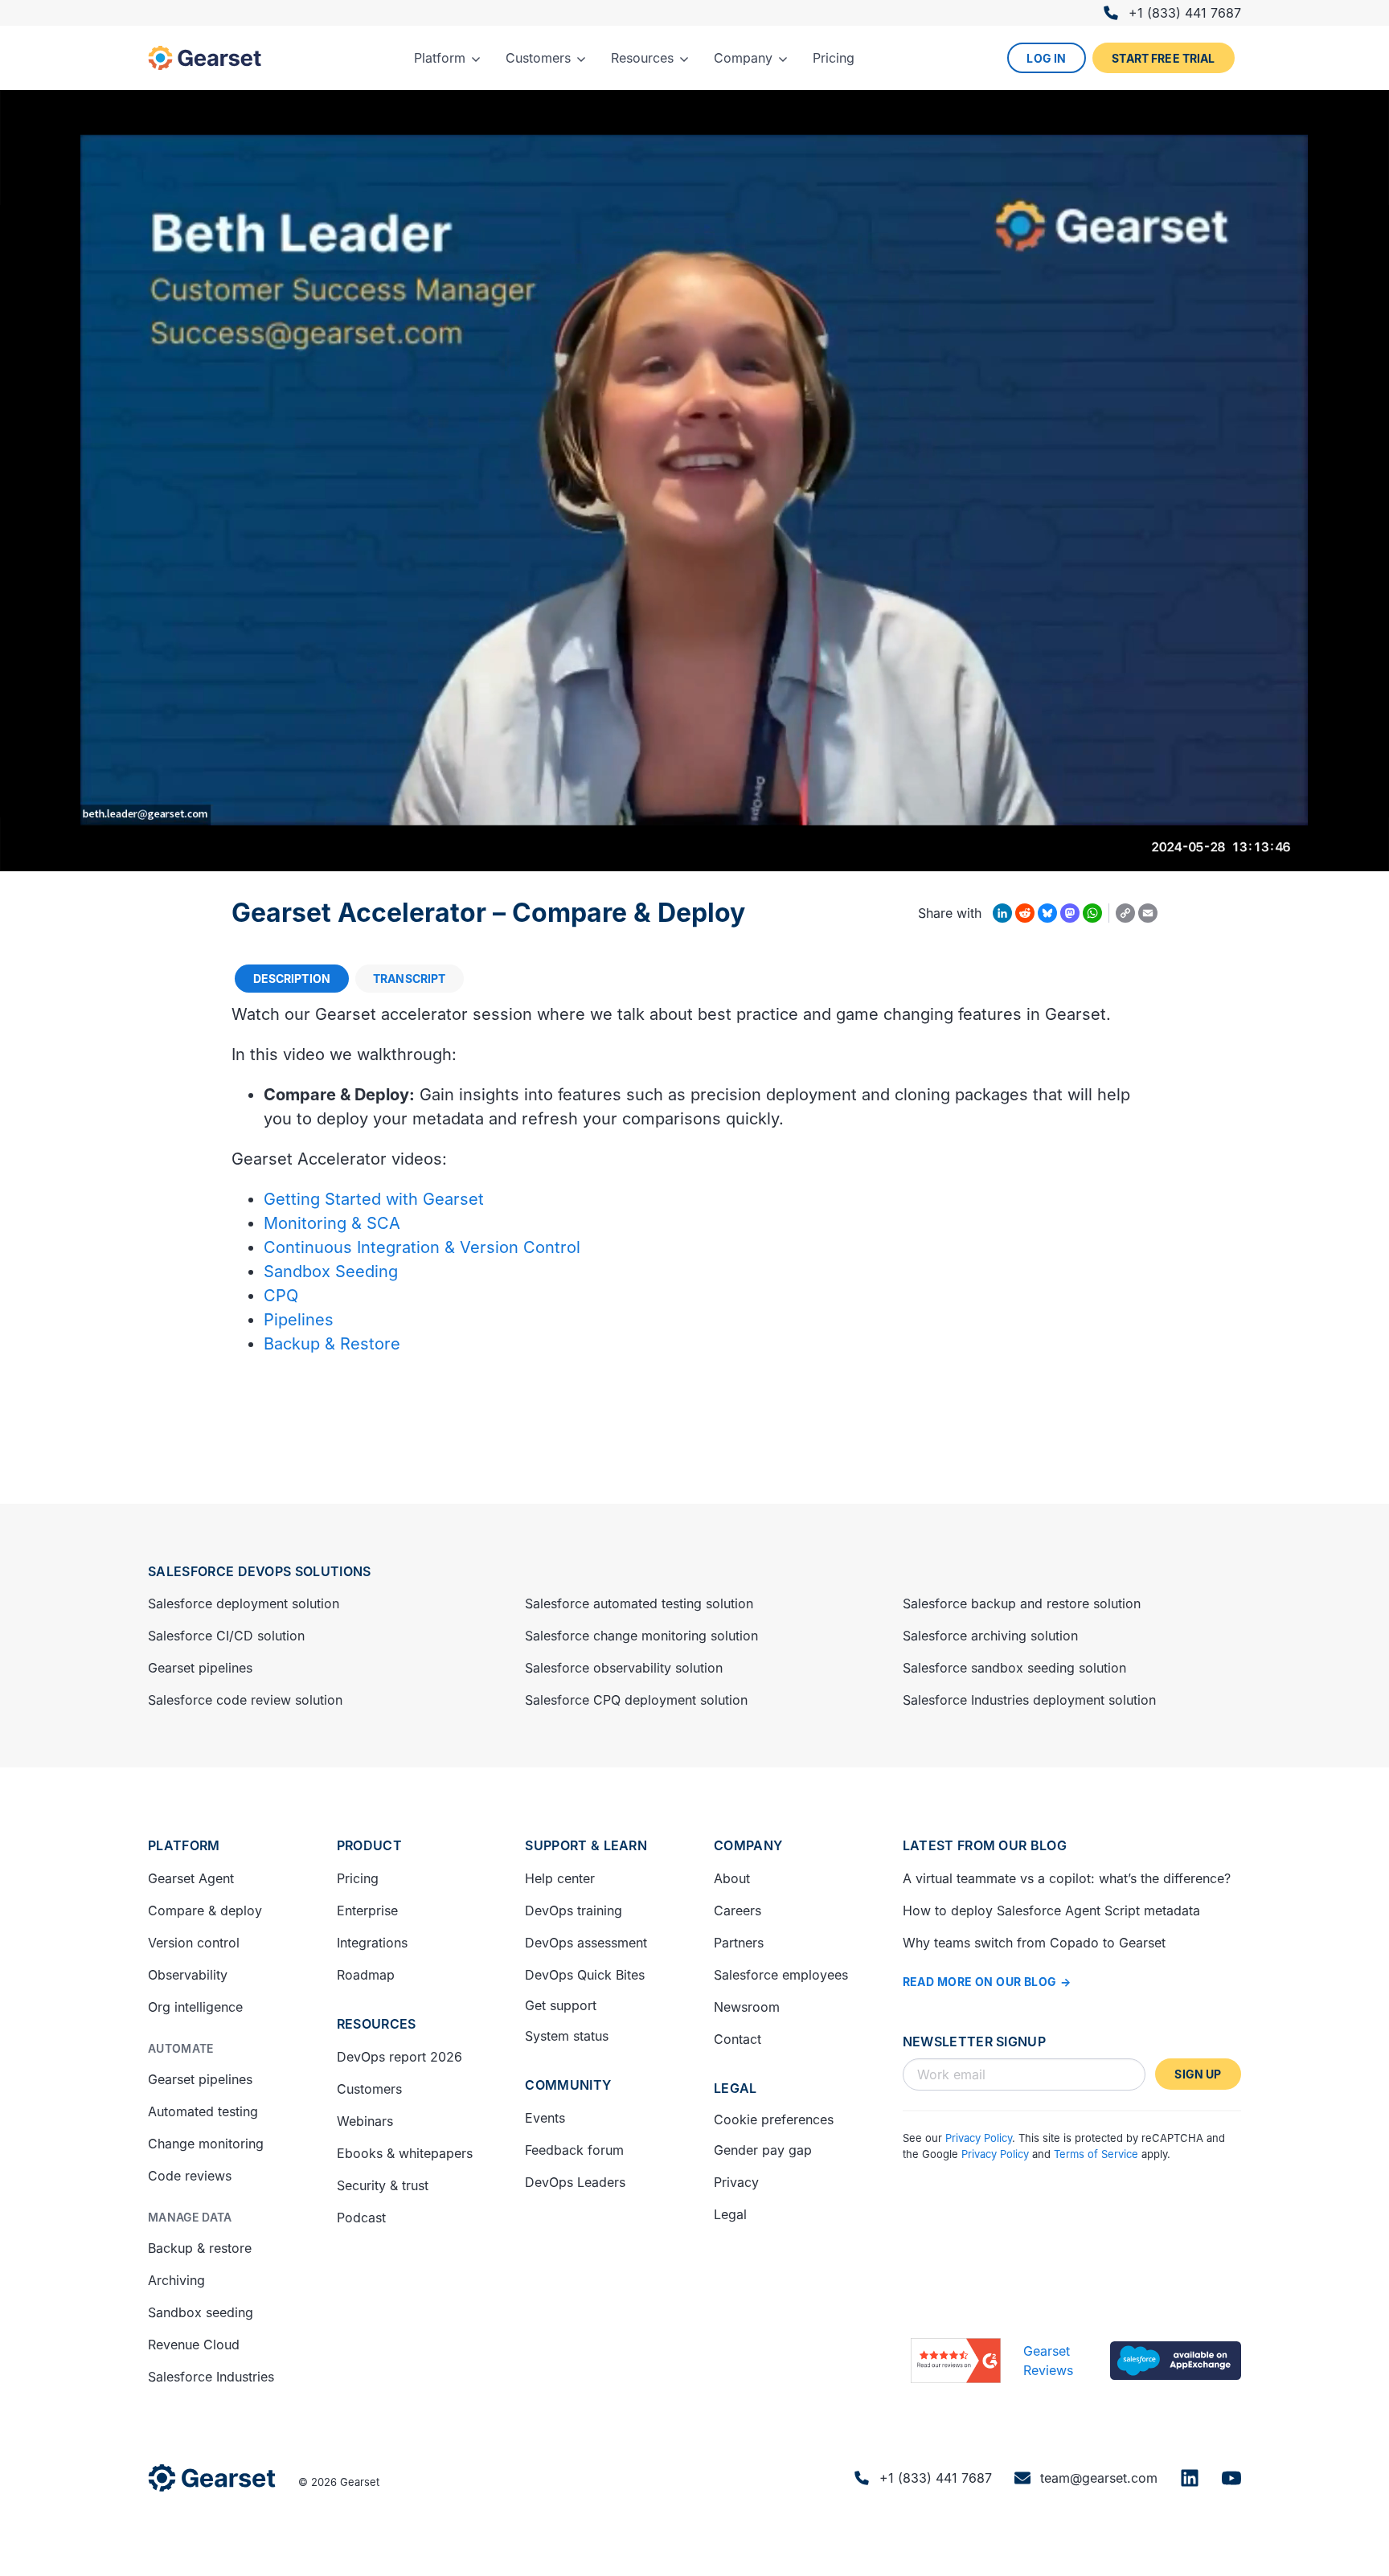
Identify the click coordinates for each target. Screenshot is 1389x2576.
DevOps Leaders (575, 2182)
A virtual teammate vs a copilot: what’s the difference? (1067, 1878)
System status (567, 2036)
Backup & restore (200, 2248)
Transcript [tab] (409, 979)
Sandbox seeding (201, 2312)
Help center (560, 1878)
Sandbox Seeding (331, 1272)
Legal (735, 2088)
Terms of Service (1096, 2154)
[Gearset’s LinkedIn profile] (1190, 2478)
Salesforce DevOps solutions (260, 1571)
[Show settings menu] (1326, 854)
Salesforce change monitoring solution (641, 1636)
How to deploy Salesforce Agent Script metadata (1051, 1910)
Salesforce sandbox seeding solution (1014, 1668)
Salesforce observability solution (624, 1668)
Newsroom (747, 2007)
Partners (739, 1943)
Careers (738, 1910)
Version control (194, 1943)
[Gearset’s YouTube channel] (1231, 2478)
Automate (181, 2048)
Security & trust (383, 2185)
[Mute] (1285, 854)
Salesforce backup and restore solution (1022, 1603)
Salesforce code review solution (245, 1700)
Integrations (372, 1943)
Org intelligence (195, 2007)
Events (545, 2118)
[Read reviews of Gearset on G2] (956, 2361)
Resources (377, 2024)
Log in (1046, 58)
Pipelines (299, 1320)
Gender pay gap (763, 2150)
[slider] (658, 854)
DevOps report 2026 (399, 2057)
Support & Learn (586, 1845)
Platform (184, 1845)
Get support (561, 2005)
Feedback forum (574, 2150)
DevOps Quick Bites (585, 1975)
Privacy (736, 2182)
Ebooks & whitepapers (405, 2153)
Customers (369, 2089)
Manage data (190, 2217)
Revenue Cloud (194, 2345)
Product (369, 1845)
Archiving (176, 2280)
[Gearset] (205, 58)
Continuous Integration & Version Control (422, 1247)
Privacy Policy (979, 2138)
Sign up (1198, 2074)
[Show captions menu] (1243, 854)
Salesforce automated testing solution (639, 1603)
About (732, 1878)
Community (568, 2085)
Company (748, 1845)
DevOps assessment (586, 1943)
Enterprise (367, 1910)
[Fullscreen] (1368, 854)
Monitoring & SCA (332, 1223)
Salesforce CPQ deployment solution (636, 1700)
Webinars (365, 2121)
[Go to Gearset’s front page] (212, 2478)
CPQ (281, 1296)
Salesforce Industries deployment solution (1029, 1700)
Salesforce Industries (211, 2377)
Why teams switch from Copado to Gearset (1034, 1943)
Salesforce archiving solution (990, 1636)
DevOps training (574, 1910)
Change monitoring (206, 2144)
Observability (188, 1975)
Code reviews (190, 2176)
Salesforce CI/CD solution (226, 1636)
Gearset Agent (191, 1878)
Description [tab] (292, 979)
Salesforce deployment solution (244, 1603)
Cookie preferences (774, 2119)
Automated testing (203, 2111)
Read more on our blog (980, 1982)
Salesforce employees (781, 1975)
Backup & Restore (332, 1344)
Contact (738, 2039)
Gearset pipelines (200, 1668)
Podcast (361, 2218)
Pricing (358, 1878)
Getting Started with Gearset (374, 1199)
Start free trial (1163, 58)
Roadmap (366, 1975)
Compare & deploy (205, 1910)
